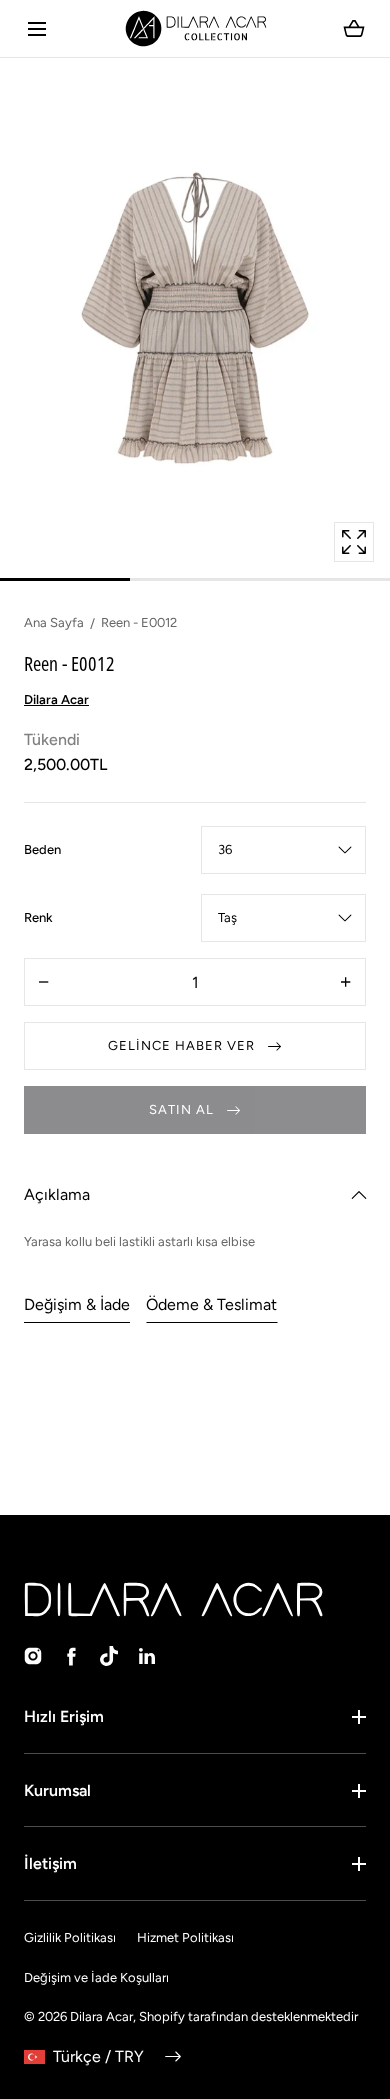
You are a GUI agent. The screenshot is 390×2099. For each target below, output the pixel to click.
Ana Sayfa (54, 622)
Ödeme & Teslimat (211, 1304)
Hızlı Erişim (64, 1716)
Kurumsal (57, 1790)
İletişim (50, 1863)
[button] (36, 28)
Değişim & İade (77, 1304)
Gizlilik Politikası (70, 1937)
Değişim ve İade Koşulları (96, 1977)
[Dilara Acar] (195, 28)
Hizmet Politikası (185, 1937)
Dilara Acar (101, 2016)
